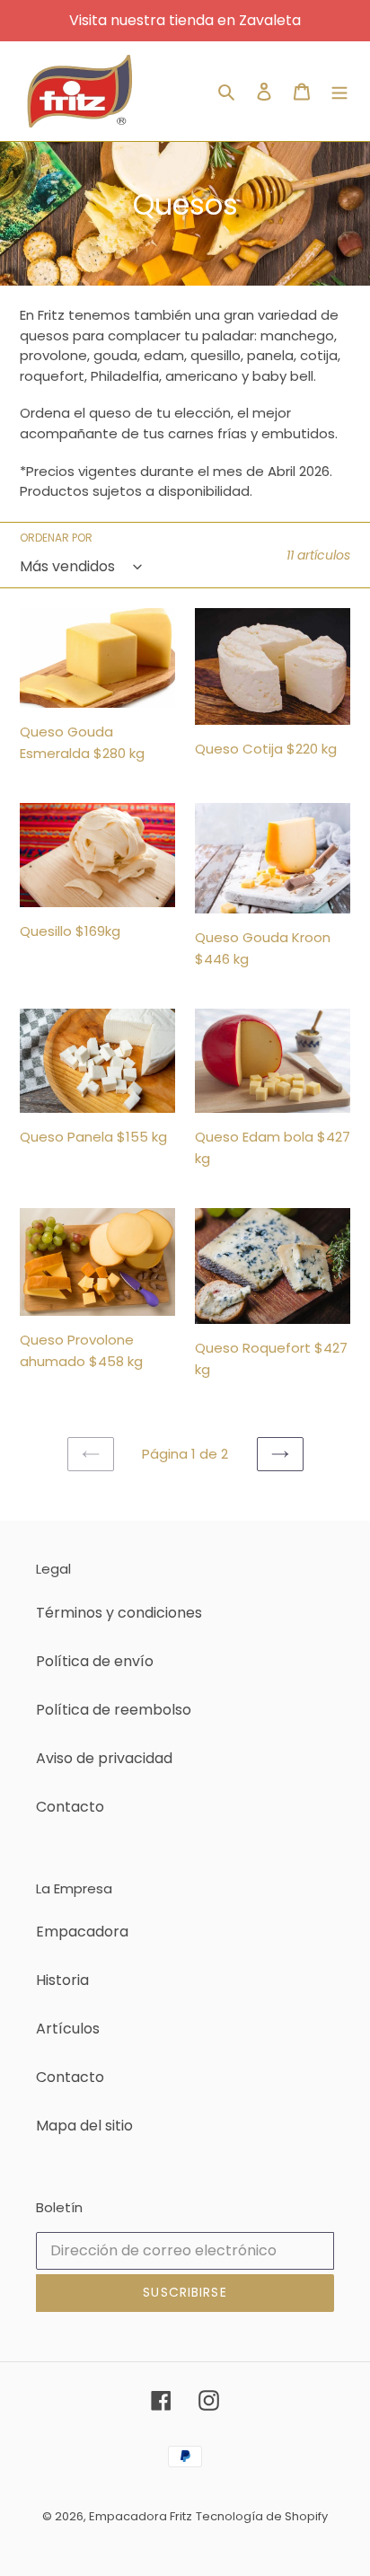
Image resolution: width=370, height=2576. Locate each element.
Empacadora (82, 1932)
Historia (62, 1980)
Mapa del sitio (84, 2126)
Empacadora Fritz (141, 2516)
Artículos (68, 2029)
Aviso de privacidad (104, 1758)
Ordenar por (56, 538)
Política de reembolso (114, 1710)
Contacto (70, 1807)
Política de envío (95, 1661)
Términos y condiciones (119, 1613)
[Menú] (339, 92)
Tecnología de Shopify (262, 2516)
